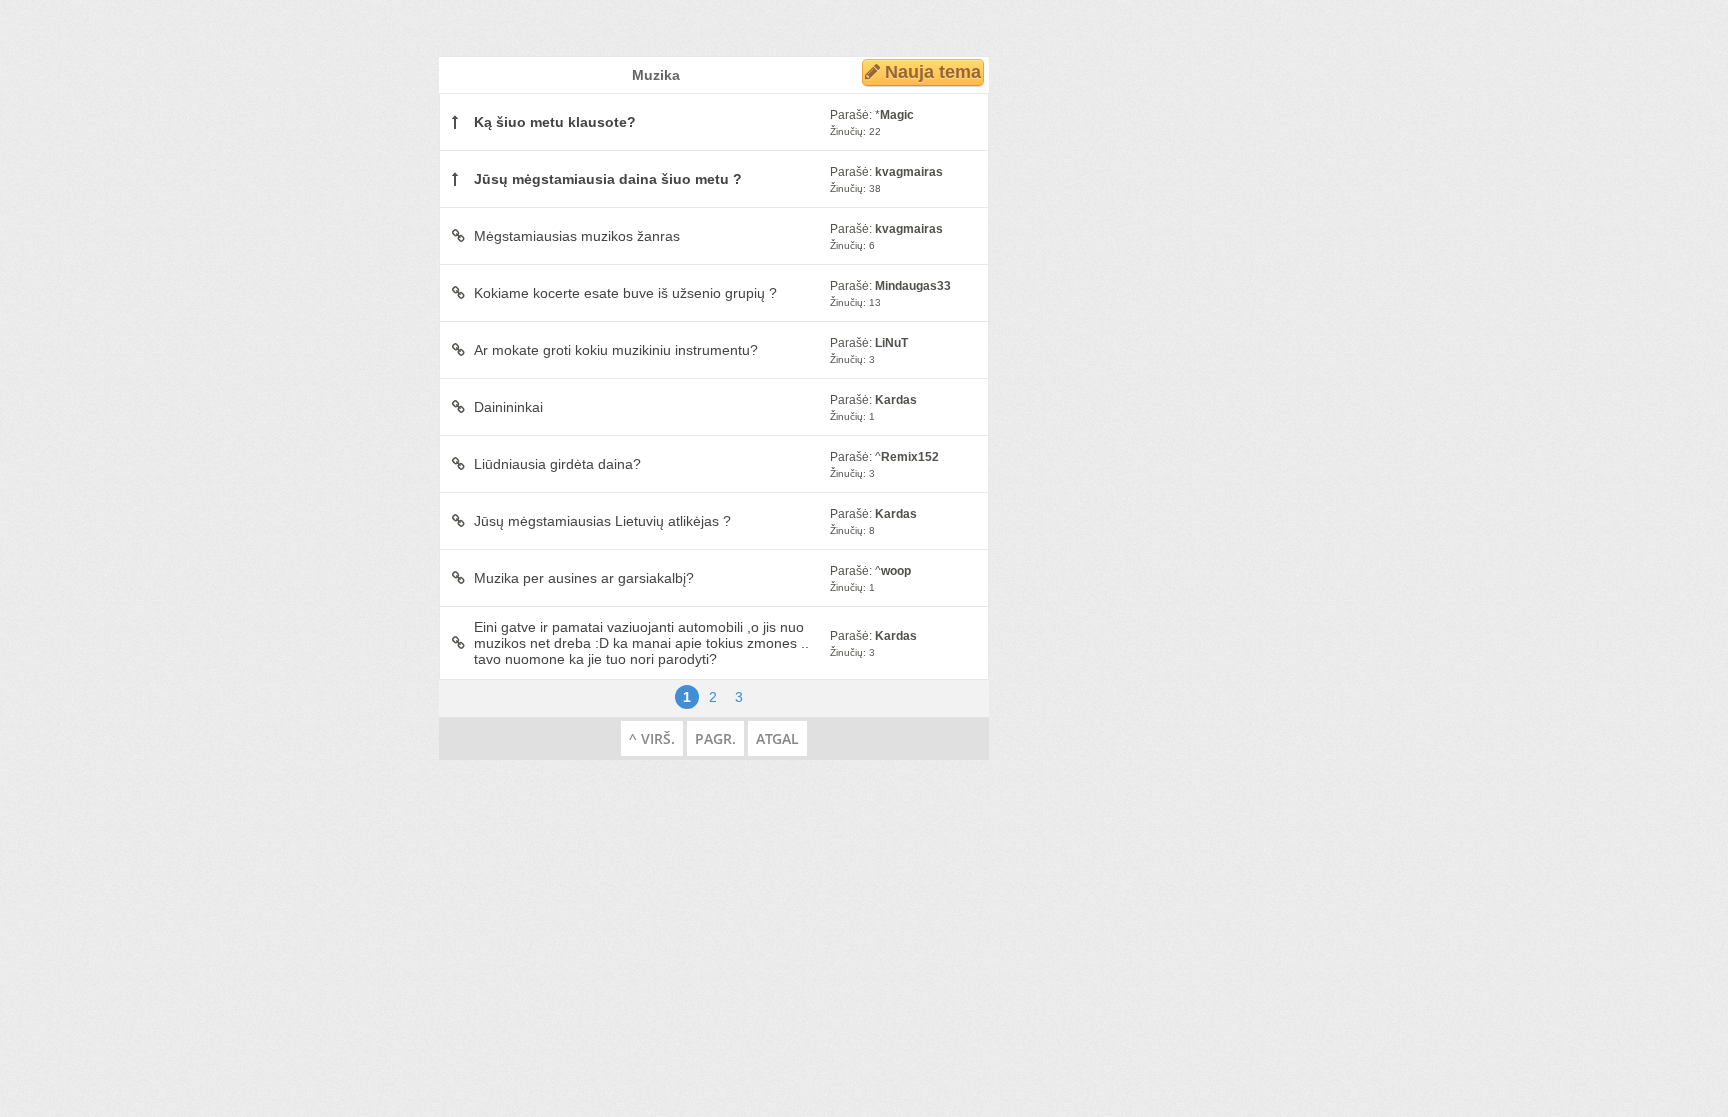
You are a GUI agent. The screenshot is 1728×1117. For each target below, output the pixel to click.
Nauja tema (930, 72)
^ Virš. (652, 738)
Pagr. (715, 738)
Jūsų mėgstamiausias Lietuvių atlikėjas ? (602, 521)
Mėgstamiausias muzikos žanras (577, 236)
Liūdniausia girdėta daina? (557, 464)
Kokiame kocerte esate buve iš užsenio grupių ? (625, 293)
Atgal (777, 738)
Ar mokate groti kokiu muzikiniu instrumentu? (616, 350)
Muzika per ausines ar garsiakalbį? (584, 578)
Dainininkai (508, 407)
